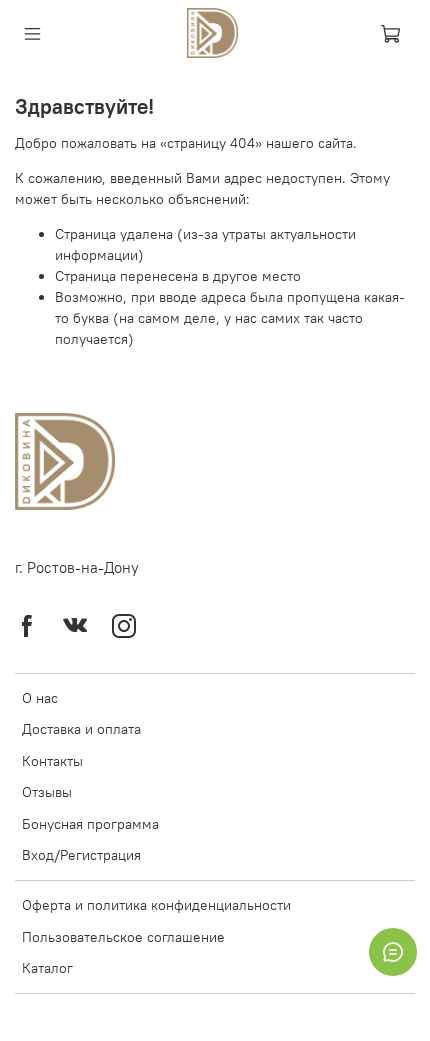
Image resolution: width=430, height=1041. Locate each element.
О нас (40, 698)
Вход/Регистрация (81, 855)
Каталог (47, 968)
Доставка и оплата (81, 729)
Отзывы (47, 792)
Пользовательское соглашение (123, 937)
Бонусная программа (90, 824)
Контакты (52, 761)
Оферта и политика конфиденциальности (156, 905)
